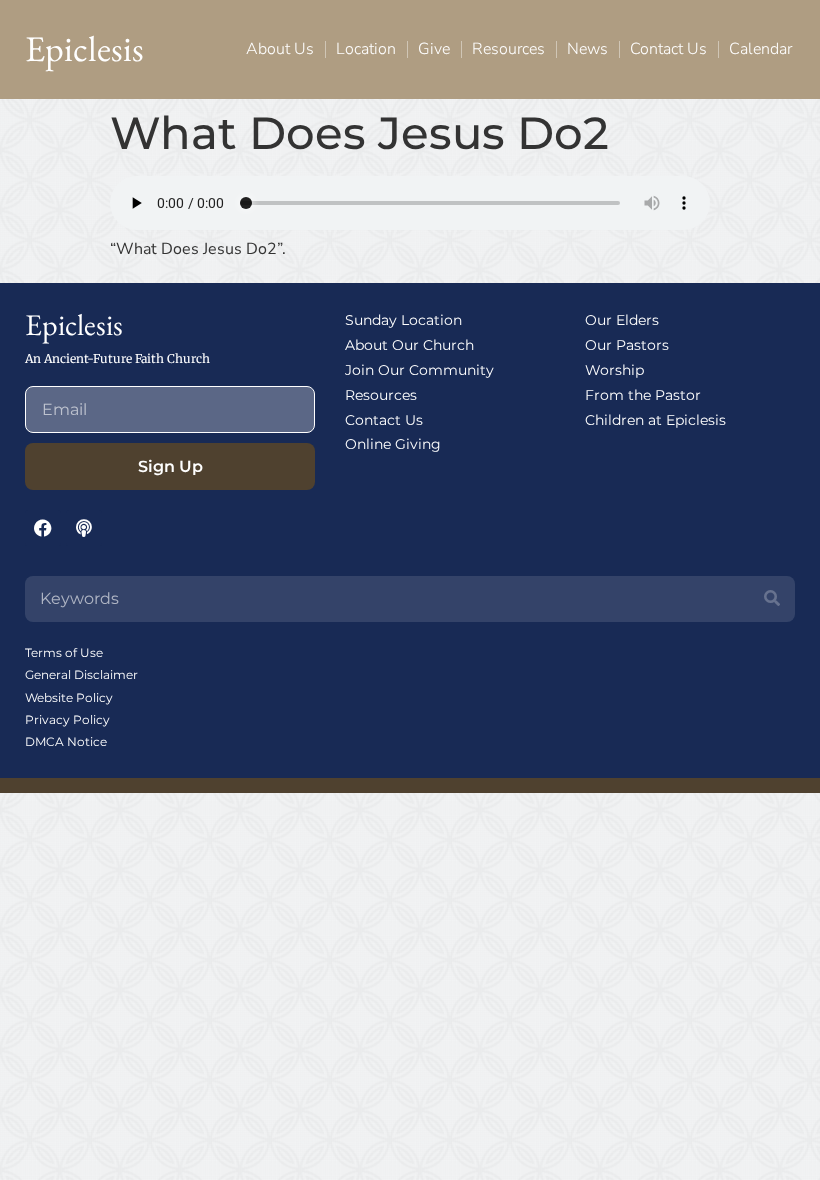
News (587, 49)
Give (434, 49)
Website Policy (69, 697)
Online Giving (393, 444)
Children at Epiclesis (655, 420)
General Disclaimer (81, 674)
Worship (614, 370)
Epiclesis (84, 48)
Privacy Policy (67, 719)
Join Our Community (419, 370)
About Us (280, 49)
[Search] (772, 599)
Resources (508, 49)
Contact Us (668, 49)
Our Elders (622, 320)
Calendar (760, 49)
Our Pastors (627, 345)
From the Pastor (643, 395)
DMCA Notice (66, 741)
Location (366, 49)
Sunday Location (403, 320)
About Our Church (409, 345)
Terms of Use (64, 652)
